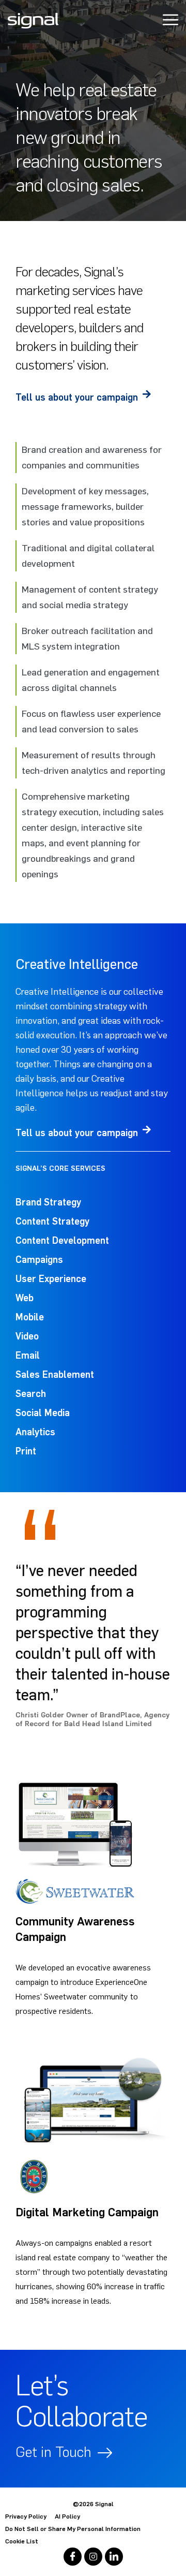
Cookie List (22, 2541)
